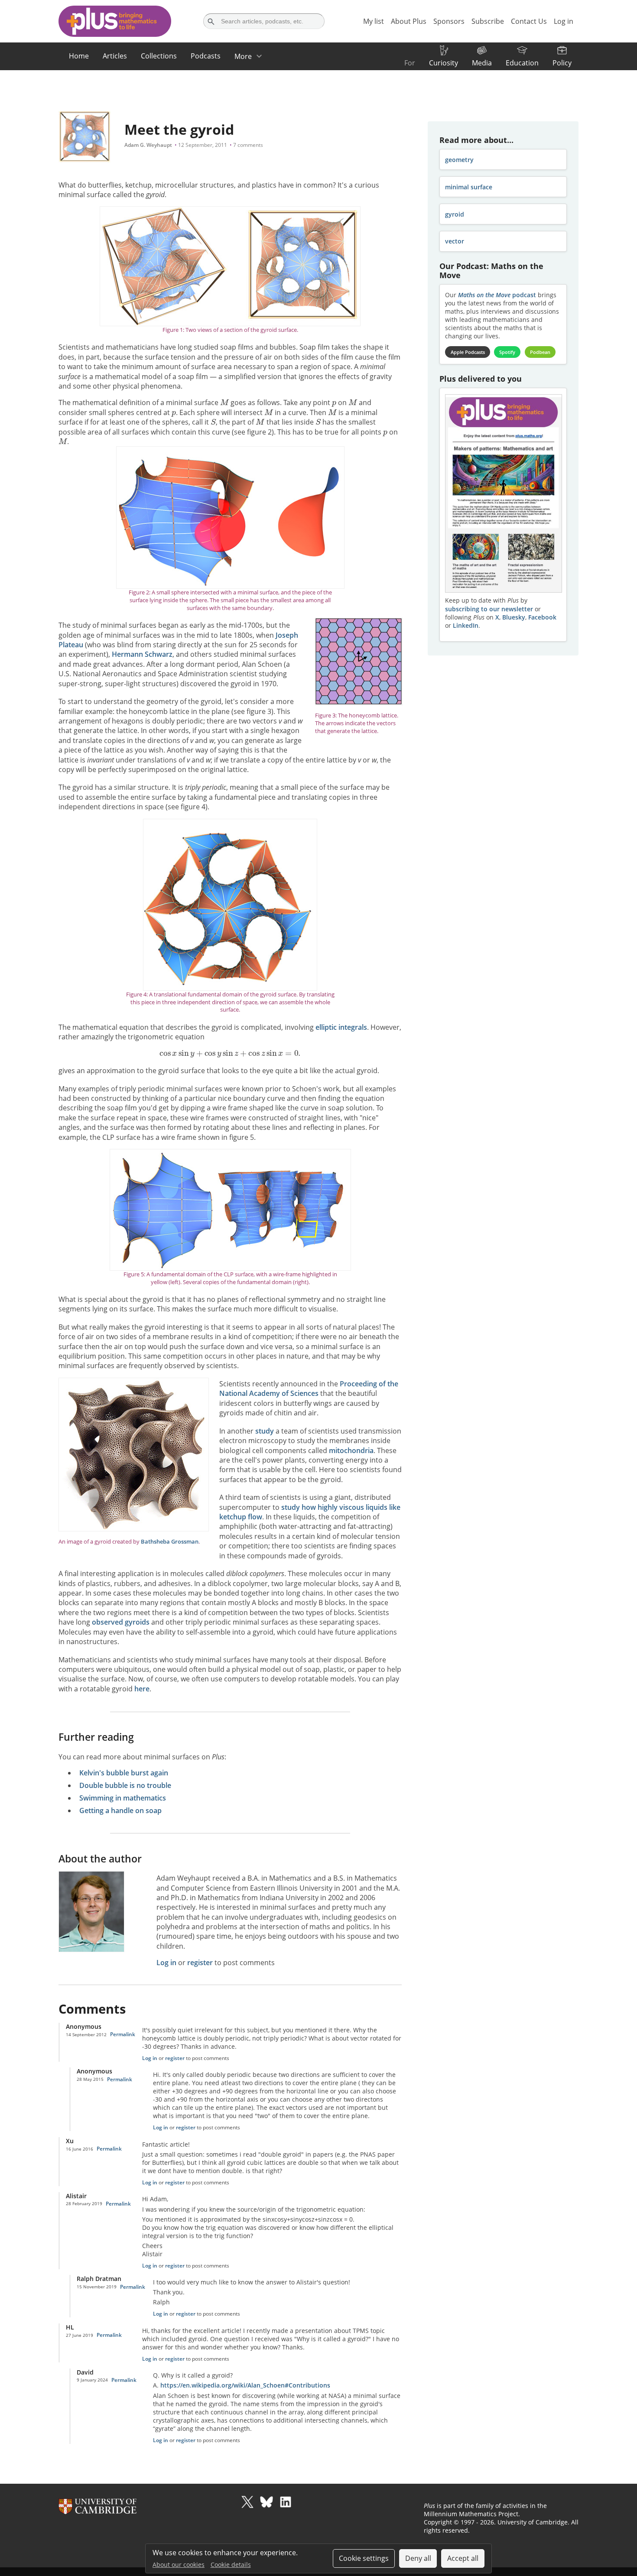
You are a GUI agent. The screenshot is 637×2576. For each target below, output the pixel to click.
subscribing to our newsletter (489, 609)
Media (482, 63)
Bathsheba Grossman (170, 1541)
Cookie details (231, 2565)
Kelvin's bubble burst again (124, 1773)
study (265, 1431)
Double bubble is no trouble (125, 1785)
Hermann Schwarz (142, 654)
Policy (562, 63)
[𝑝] (334, 402)
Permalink (123, 2034)
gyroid (455, 214)
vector (455, 241)
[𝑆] (213, 421)
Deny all (418, 2558)
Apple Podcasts (468, 352)
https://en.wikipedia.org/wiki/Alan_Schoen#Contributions (245, 2385)
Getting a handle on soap (120, 1810)
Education (522, 63)
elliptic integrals (341, 1027)
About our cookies (179, 2565)
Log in (166, 1963)
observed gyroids (121, 1622)
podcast (497, 295)
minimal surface (469, 187)
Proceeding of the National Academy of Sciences (309, 1389)
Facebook (542, 617)
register (200, 1963)
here (142, 1689)
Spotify (507, 352)
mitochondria (351, 1450)
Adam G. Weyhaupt (148, 145)
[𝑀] (224, 402)
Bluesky (514, 617)
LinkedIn (466, 625)
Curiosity (444, 63)
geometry (459, 160)
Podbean (540, 352)
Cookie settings (364, 2558)
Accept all (463, 2558)
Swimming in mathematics (123, 1798)
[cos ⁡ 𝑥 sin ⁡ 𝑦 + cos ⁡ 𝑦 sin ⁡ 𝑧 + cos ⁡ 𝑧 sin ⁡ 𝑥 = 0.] (230, 1054)
